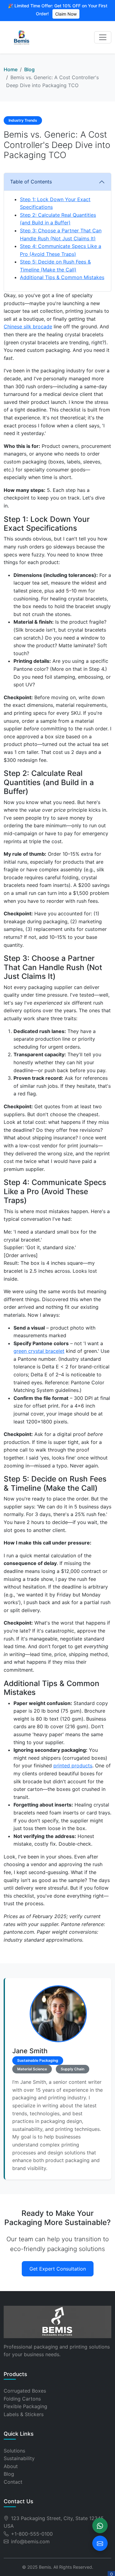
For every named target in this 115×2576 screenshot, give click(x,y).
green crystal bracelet (39, 1351)
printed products (73, 1766)
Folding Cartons (22, 2399)
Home (11, 69)
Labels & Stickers (24, 2414)
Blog (29, 69)
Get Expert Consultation (58, 2269)
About (11, 2466)
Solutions (14, 2451)
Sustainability (19, 2458)
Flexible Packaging (25, 2406)
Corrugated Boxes (25, 2391)
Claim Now (66, 14)
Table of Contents (31, 182)
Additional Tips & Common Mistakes (62, 277)
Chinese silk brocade (28, 327)
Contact (13, 2482)
